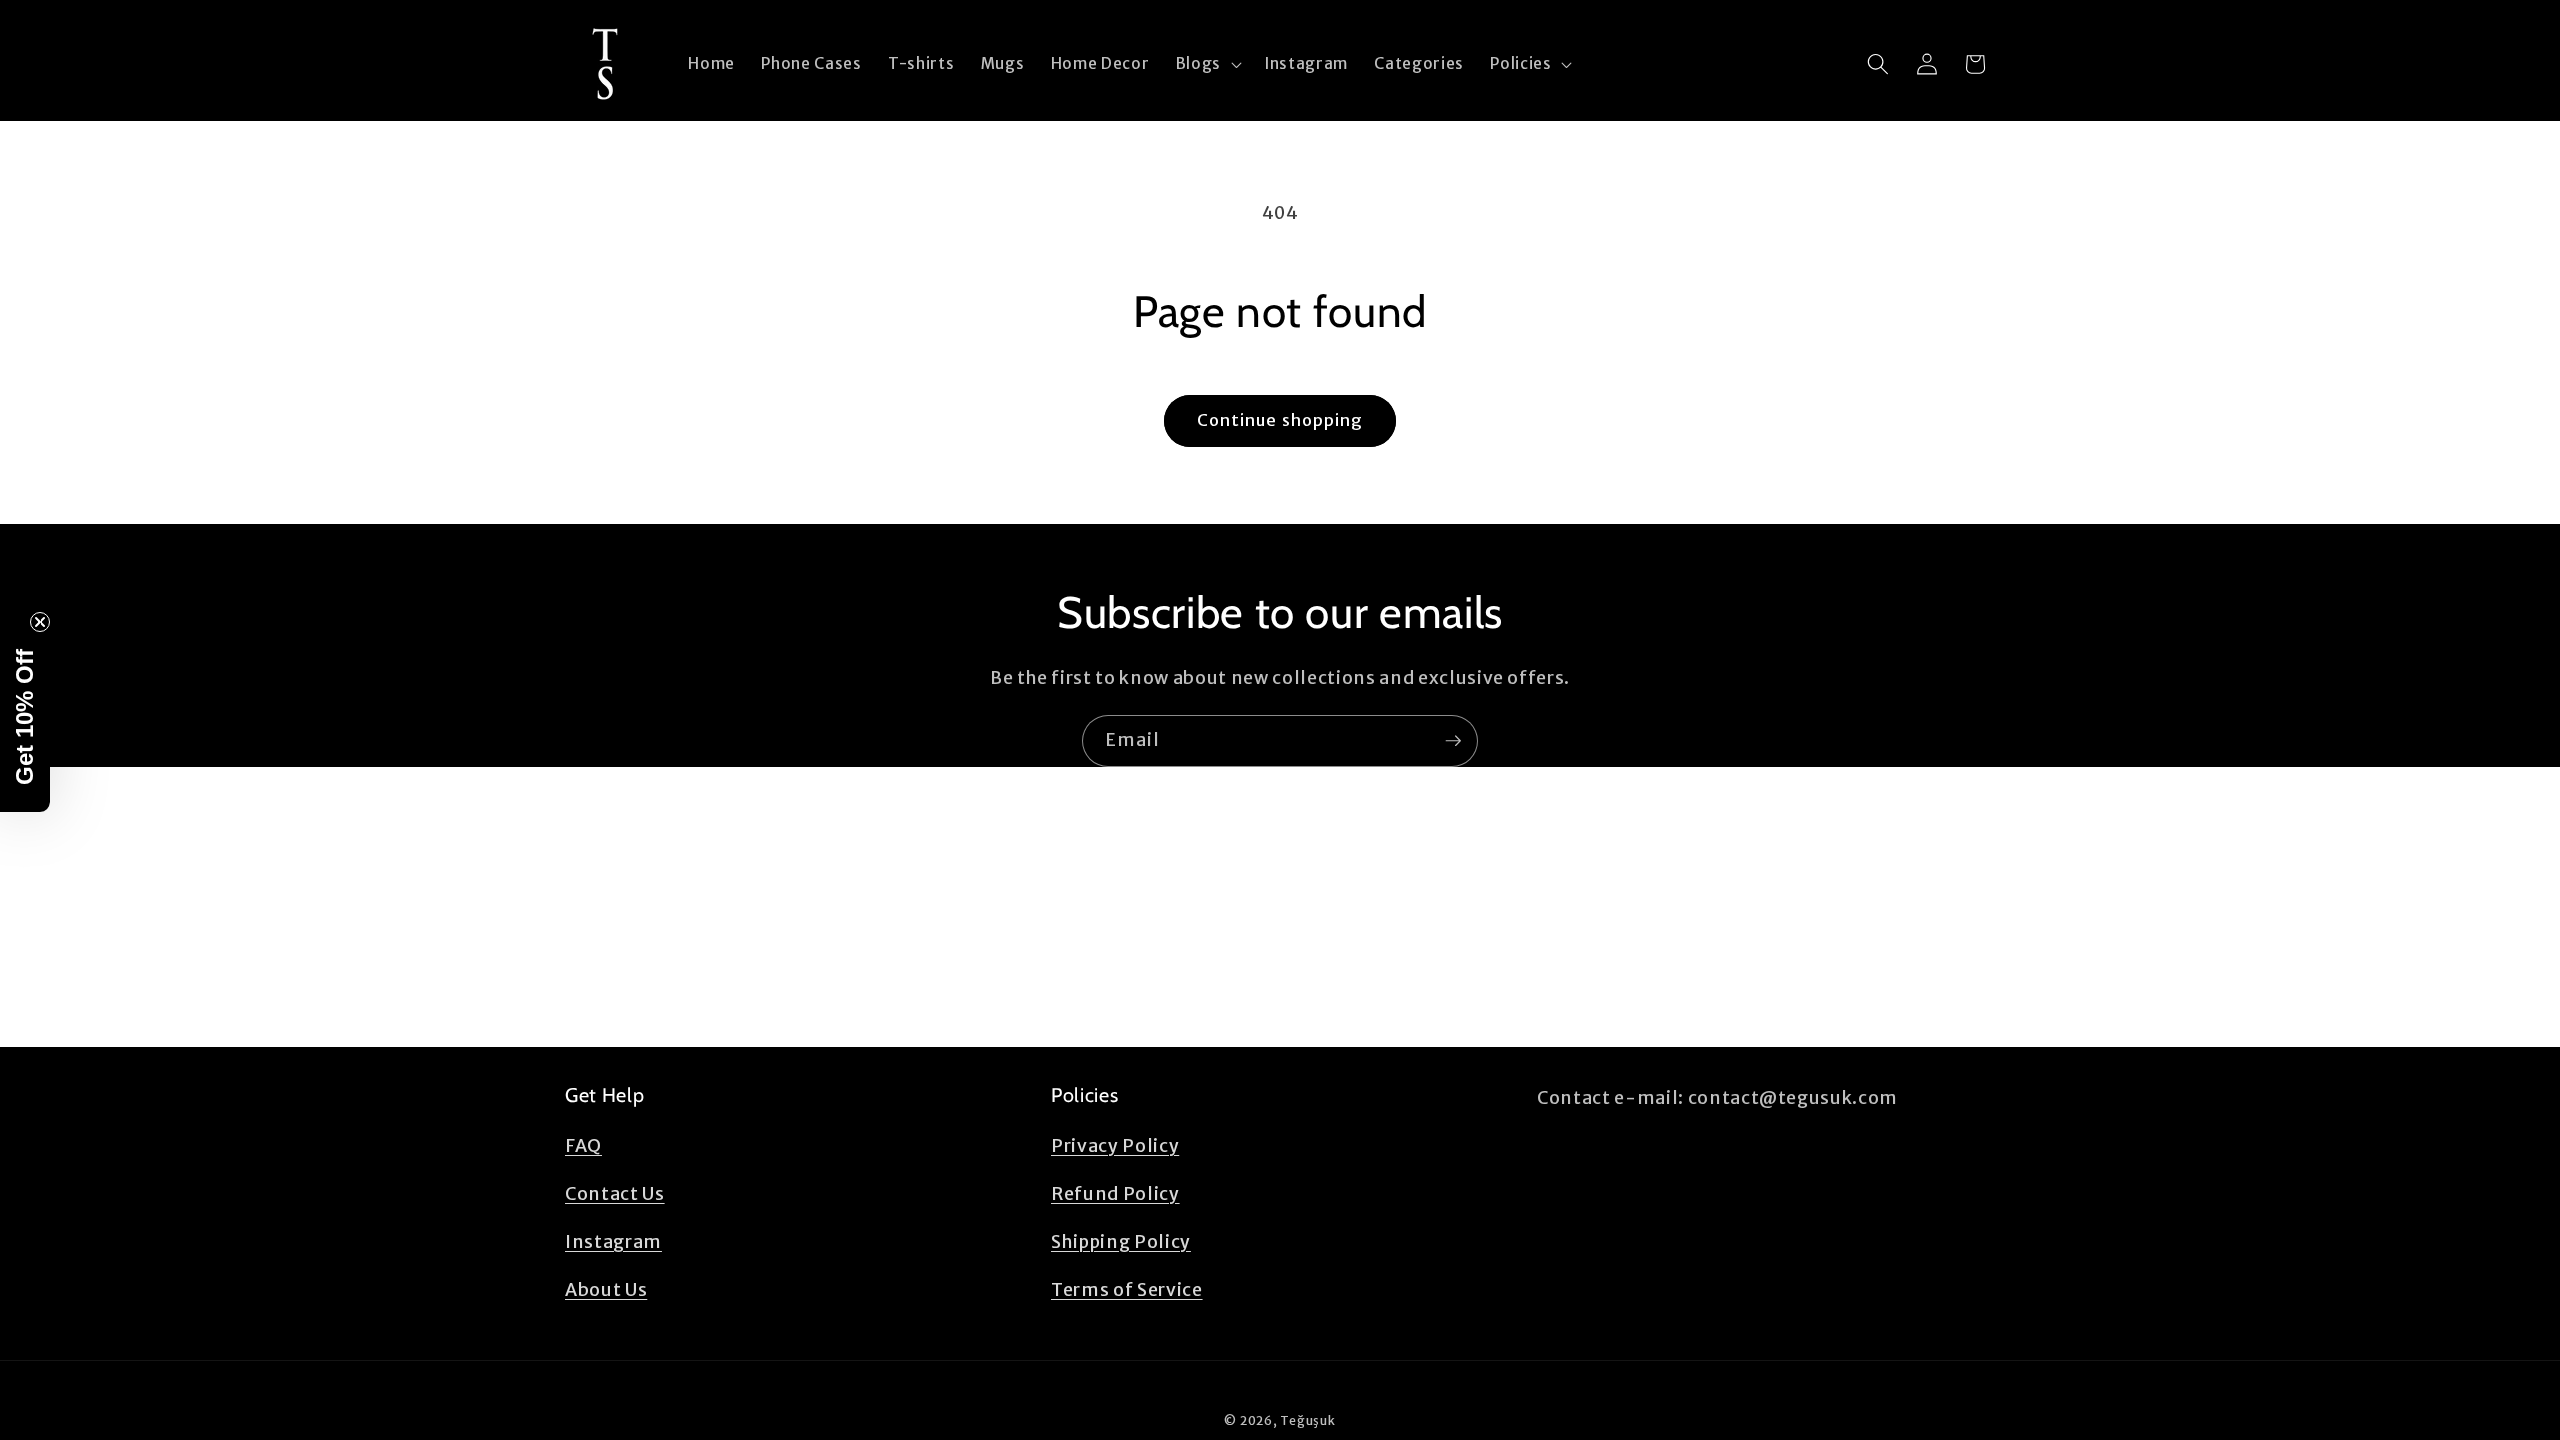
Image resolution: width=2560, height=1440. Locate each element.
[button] (1207, 64)
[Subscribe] (1453, 741)
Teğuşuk (1307, 1420)
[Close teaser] (40, 622)
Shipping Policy (1121, 1242)
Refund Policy (1115, 1194)
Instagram (613, 1242)
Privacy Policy (1115, 1146)
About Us (606, 1290)
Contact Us (615, 1194)
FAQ (583, 1146)
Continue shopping (1280, 420)
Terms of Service (1127, 1290)
